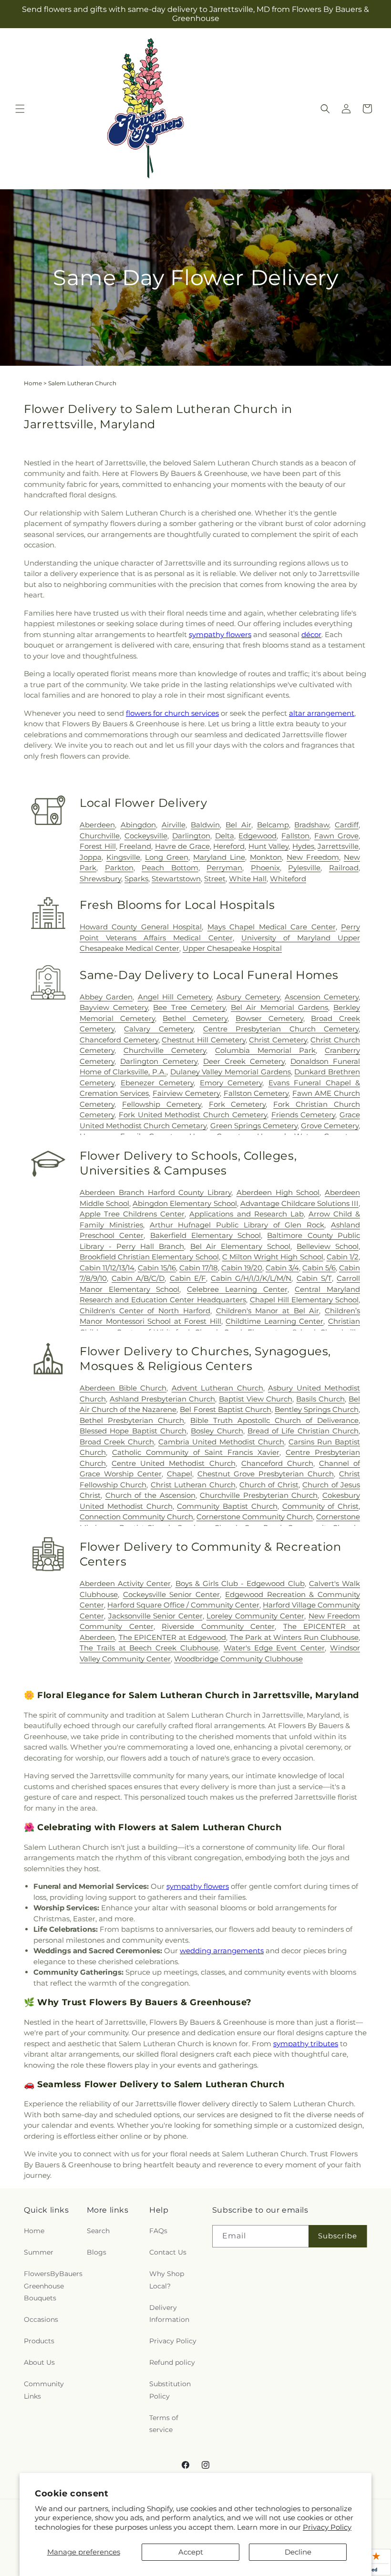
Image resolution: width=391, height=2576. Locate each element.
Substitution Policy (170, 2390)
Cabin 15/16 (157, 1268)
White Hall (248, 879)
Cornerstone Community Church (255, 1517)
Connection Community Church (136, 1517)
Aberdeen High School (278, 1192)
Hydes (303, 846)
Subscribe (338, 2236)
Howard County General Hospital (141, 927)
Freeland (135, 846)
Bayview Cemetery (114, 1007)
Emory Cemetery (231, 1083)
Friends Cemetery (304, 1115)
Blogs (97, 2252)
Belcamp (273, 825)
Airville (174, 825)
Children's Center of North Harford (145, 1311)
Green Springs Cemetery (254, 1126)
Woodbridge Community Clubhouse (238, 1659)
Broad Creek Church (117, 1442)
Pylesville (304, 868)
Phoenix (265, 868)
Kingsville (123, 857)
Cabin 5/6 (319, 1268)
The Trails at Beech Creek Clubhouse (149, 1648)
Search (98, 2231)
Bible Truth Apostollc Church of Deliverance (274, 1420)
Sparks (136, 879)
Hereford (229, 846)
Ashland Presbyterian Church (162, 1399)
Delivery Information (169, 2313)
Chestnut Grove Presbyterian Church (266, 1474)
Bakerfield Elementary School (206, 1235)
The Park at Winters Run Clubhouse (294, 1637)
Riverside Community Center (218, 1626)
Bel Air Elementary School (241, 1246)
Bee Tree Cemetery (189, 1007)
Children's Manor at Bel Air (268, 1311)
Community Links (44, 2390)
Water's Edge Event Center (274, 1648)
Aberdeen (97, 825)
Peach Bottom (170, 868)
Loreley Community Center (255, 1616)
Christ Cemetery (278, 1040)
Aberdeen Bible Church (123, 1388)
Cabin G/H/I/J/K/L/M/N (251, 1278)
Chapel (180, 1474)
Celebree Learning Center (237, 1289)
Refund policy (172, 2362)
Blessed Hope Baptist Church (133, 1431)
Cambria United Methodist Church (221, 1442)
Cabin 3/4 (282, 1268)
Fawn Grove (336, 836)
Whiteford (288, 879)
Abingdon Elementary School (185, 1203)
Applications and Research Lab (246, 1214)
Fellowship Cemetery (162, 1104)
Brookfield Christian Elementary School (149, 1257)
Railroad (344, 868)
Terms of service (164, 2424)
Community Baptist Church (227, 1506)
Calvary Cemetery (159, 1029)
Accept (191, 2552)
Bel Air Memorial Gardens (279, 1007)
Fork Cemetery (237, 1104)
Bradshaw (312, 825)
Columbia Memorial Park (265, 1050)
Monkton (266, 857)
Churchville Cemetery (165, 1050)
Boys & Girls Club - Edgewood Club (240, 1583)
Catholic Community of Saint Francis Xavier (196, 1452)
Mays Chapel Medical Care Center (272, 927)
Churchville (100, 836)
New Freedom (313, 857)
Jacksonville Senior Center (155, 1616)
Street (215, 879)
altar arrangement (322, 713)
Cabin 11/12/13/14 (107, 1268)
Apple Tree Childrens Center (132, 1214)
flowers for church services (172, 713)
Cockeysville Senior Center (171, 1594)
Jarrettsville (338, 846)
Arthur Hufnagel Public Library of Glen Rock (237, 1225)
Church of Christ (269, 1485)
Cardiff (347, 825)
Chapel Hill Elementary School (304, 1300)
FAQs (158, 2231)
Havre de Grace (182, 846)
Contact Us (168, 2252)
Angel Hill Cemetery (175, 997)
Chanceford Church (277, 1463)
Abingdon (138, 825)
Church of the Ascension (150, 1495)
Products (39, 2341)
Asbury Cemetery (248, 997)
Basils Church (320, 1399)
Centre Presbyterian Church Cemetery (281, 1029)
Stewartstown (176, 879)
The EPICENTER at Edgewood (173, 1637)
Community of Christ (321, 1506)
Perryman (224, 868)
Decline (298, 2552)
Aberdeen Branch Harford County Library (155, 1192)
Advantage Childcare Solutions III (299, 1203)
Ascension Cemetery (322, 997)
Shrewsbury (100, 879)
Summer (39, 2252)
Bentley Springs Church (317, 1409)
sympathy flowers (220, 634)
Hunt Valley (269, 846)
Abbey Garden (106, 997)
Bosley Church (217, 1431)
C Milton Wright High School (273, 1257)
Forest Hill (98, 846)
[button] (20, 109)
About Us (39, 2362)
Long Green (167, 857)
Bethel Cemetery (195, 1018)
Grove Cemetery (330, 1126)
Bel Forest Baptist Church (225, 1409)
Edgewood (257, 836)
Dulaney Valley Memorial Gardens (231, 1072)
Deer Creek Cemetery (244, 1061)
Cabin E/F (188, 1278)
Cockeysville (146, 836)
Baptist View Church (256, 1399)
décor (311, 634)
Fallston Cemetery (256, 1093)
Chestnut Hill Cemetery (203, 1040)
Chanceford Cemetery (119, 1040)
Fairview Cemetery (186, 1093)
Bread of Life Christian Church (303, 1431)
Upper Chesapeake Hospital (232, 948)
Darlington (191, 836)
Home (33, 383)
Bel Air (238, 825)
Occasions (41, 2319)
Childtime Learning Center (274, 1321)
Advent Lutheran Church (217, 1388)
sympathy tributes (306, 2044)
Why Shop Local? (167, 2280)
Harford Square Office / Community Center (183, 1605)
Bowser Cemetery (269, 1018)
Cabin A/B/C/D (138, 1278)
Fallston (295, 836)
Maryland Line (219, 857)
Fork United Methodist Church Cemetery (193, 1115)
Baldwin (205, 825)
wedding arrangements (222, 1951)
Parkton (119, 868)
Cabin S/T (314, 1278)
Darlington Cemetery (159, 1061)
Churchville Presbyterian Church (259, 1495)
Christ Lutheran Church (193, 1485)
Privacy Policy (327, 2527)
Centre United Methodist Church (173, 1463)
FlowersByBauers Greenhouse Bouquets (53, 2286)
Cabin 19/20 (242, 1268)
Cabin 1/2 (343, 1257)
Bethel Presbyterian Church (132, 1420)
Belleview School (328, 1246)
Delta (225, 836)
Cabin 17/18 (199, 1268)
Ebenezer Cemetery (157, 1083)
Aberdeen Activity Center (125, 1583)
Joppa (91, 857)
